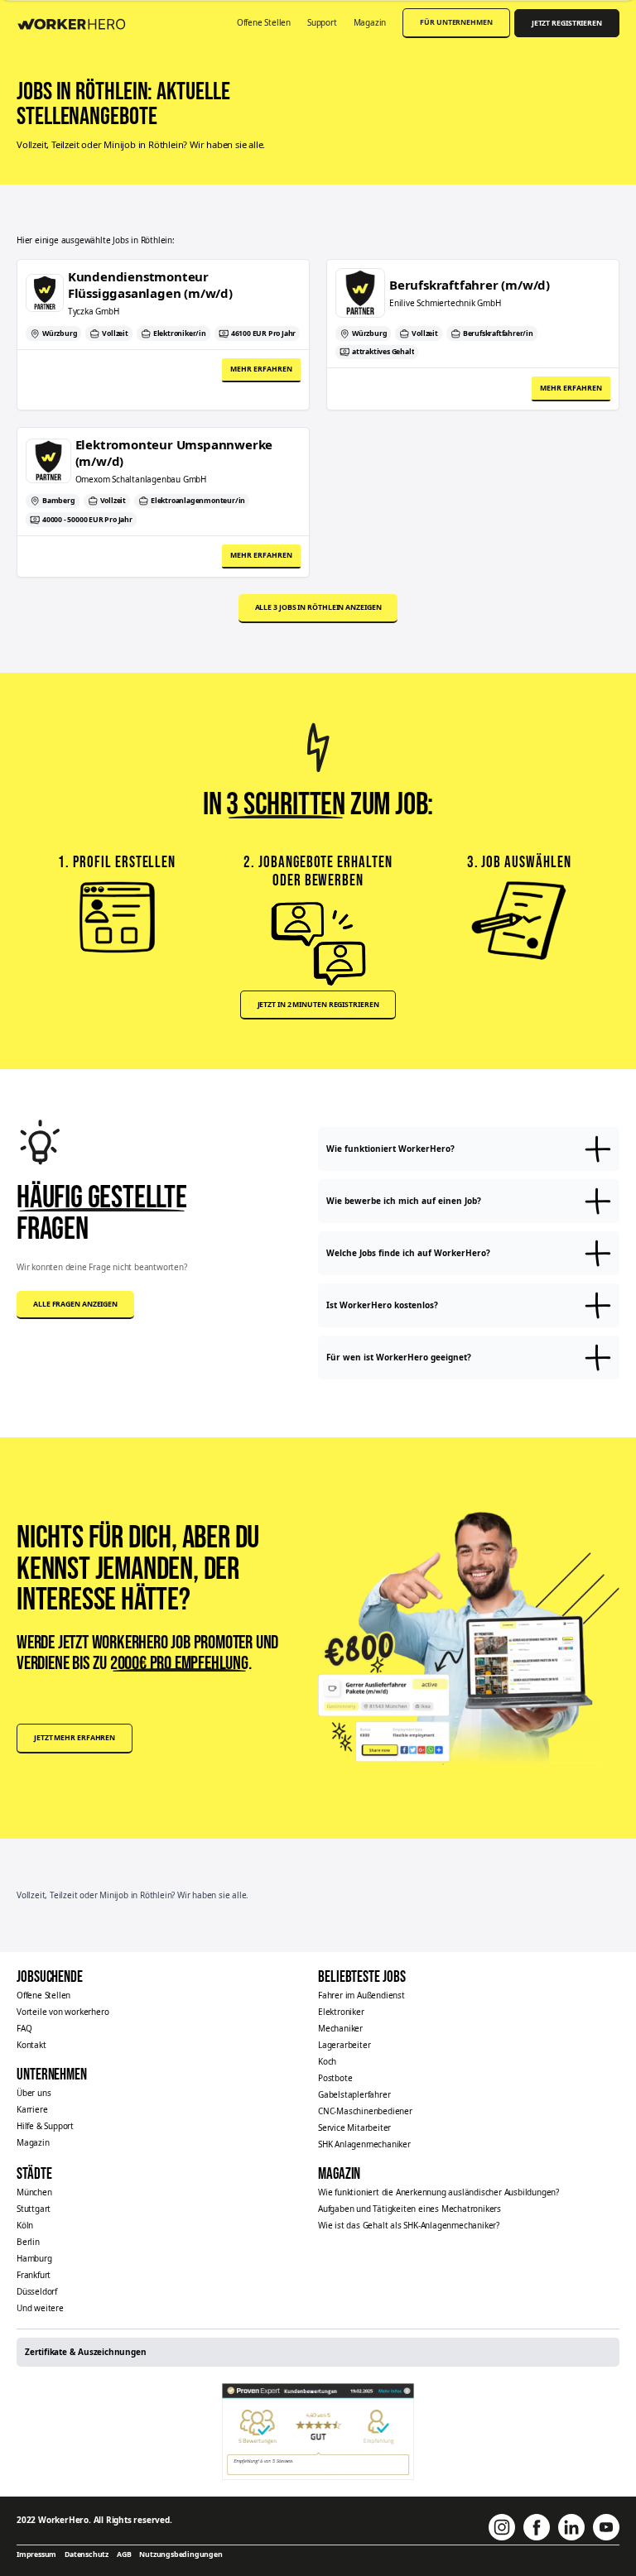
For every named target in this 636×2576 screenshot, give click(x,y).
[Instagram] (502, 2527)
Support (322, 22)
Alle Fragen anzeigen (75, 1304)
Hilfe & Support (45, 2126)
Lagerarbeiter (344, 2045)
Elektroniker (341, 2012)
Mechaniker (340, 2028)
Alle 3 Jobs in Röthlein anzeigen (318, 607)
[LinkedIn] (571, 2527)
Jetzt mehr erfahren (75, 1738)
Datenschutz (87, 2554)
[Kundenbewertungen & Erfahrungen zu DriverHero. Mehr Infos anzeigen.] (318, 2432)
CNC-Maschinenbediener (365, 2111)
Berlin (28, 2242)
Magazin (370, 22)
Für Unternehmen (456, 22)
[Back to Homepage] (77, 22)
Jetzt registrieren (567, 23)
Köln (25, 2225)
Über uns (34, 2093)
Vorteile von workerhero (63, 2012)
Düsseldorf (37, 2291)
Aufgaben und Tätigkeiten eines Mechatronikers (410, 2209)
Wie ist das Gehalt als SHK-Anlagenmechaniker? (409, 2225)
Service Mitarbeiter (354, 2127)
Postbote (335, 2078)
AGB (124, 2554)
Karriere (32, 2109)
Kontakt (31, 2045)
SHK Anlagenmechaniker (364, 2144)
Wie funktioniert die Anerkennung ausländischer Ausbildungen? (438, 2192)
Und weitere (40, 2308)
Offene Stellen (264, 22)
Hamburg (34, 2258)
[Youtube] (606, 2527)
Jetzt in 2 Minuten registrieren (318, 1005)
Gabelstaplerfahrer (354, 2094)
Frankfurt (34, 2275)
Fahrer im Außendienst (361, 1995)
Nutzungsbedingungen (181, 2554)
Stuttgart (34, 2209)
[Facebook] (537, 2527)
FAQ (24, 2028)
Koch (327, 2061)
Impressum (36, 2554)
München (34, 2192)
